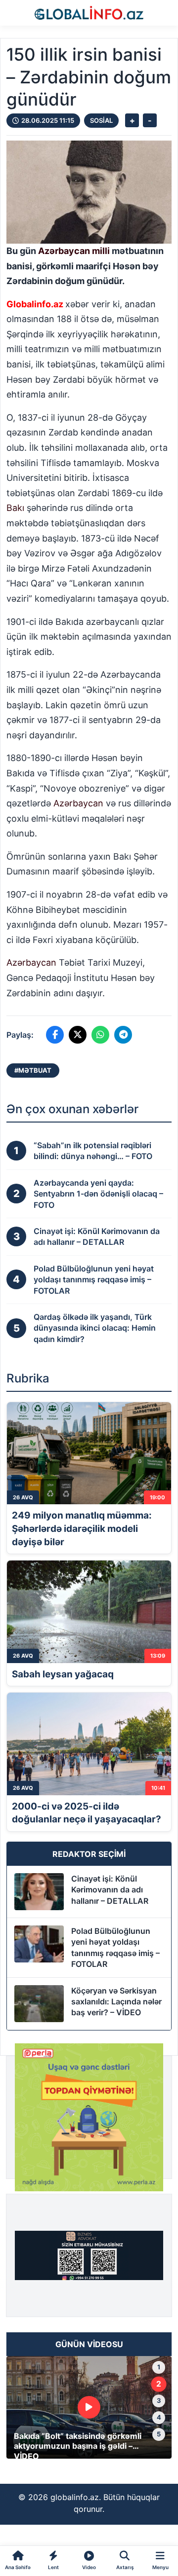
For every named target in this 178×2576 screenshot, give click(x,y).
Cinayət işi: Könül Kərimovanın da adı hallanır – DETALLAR (110, 1890)
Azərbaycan (64, 251)
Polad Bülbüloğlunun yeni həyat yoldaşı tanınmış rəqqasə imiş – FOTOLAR (115, 1947)
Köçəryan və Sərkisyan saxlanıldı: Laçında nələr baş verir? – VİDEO (116, 2002)
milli (101, 251)
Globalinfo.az (35, 304)
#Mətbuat (33, 1070)
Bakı (15, 508)
